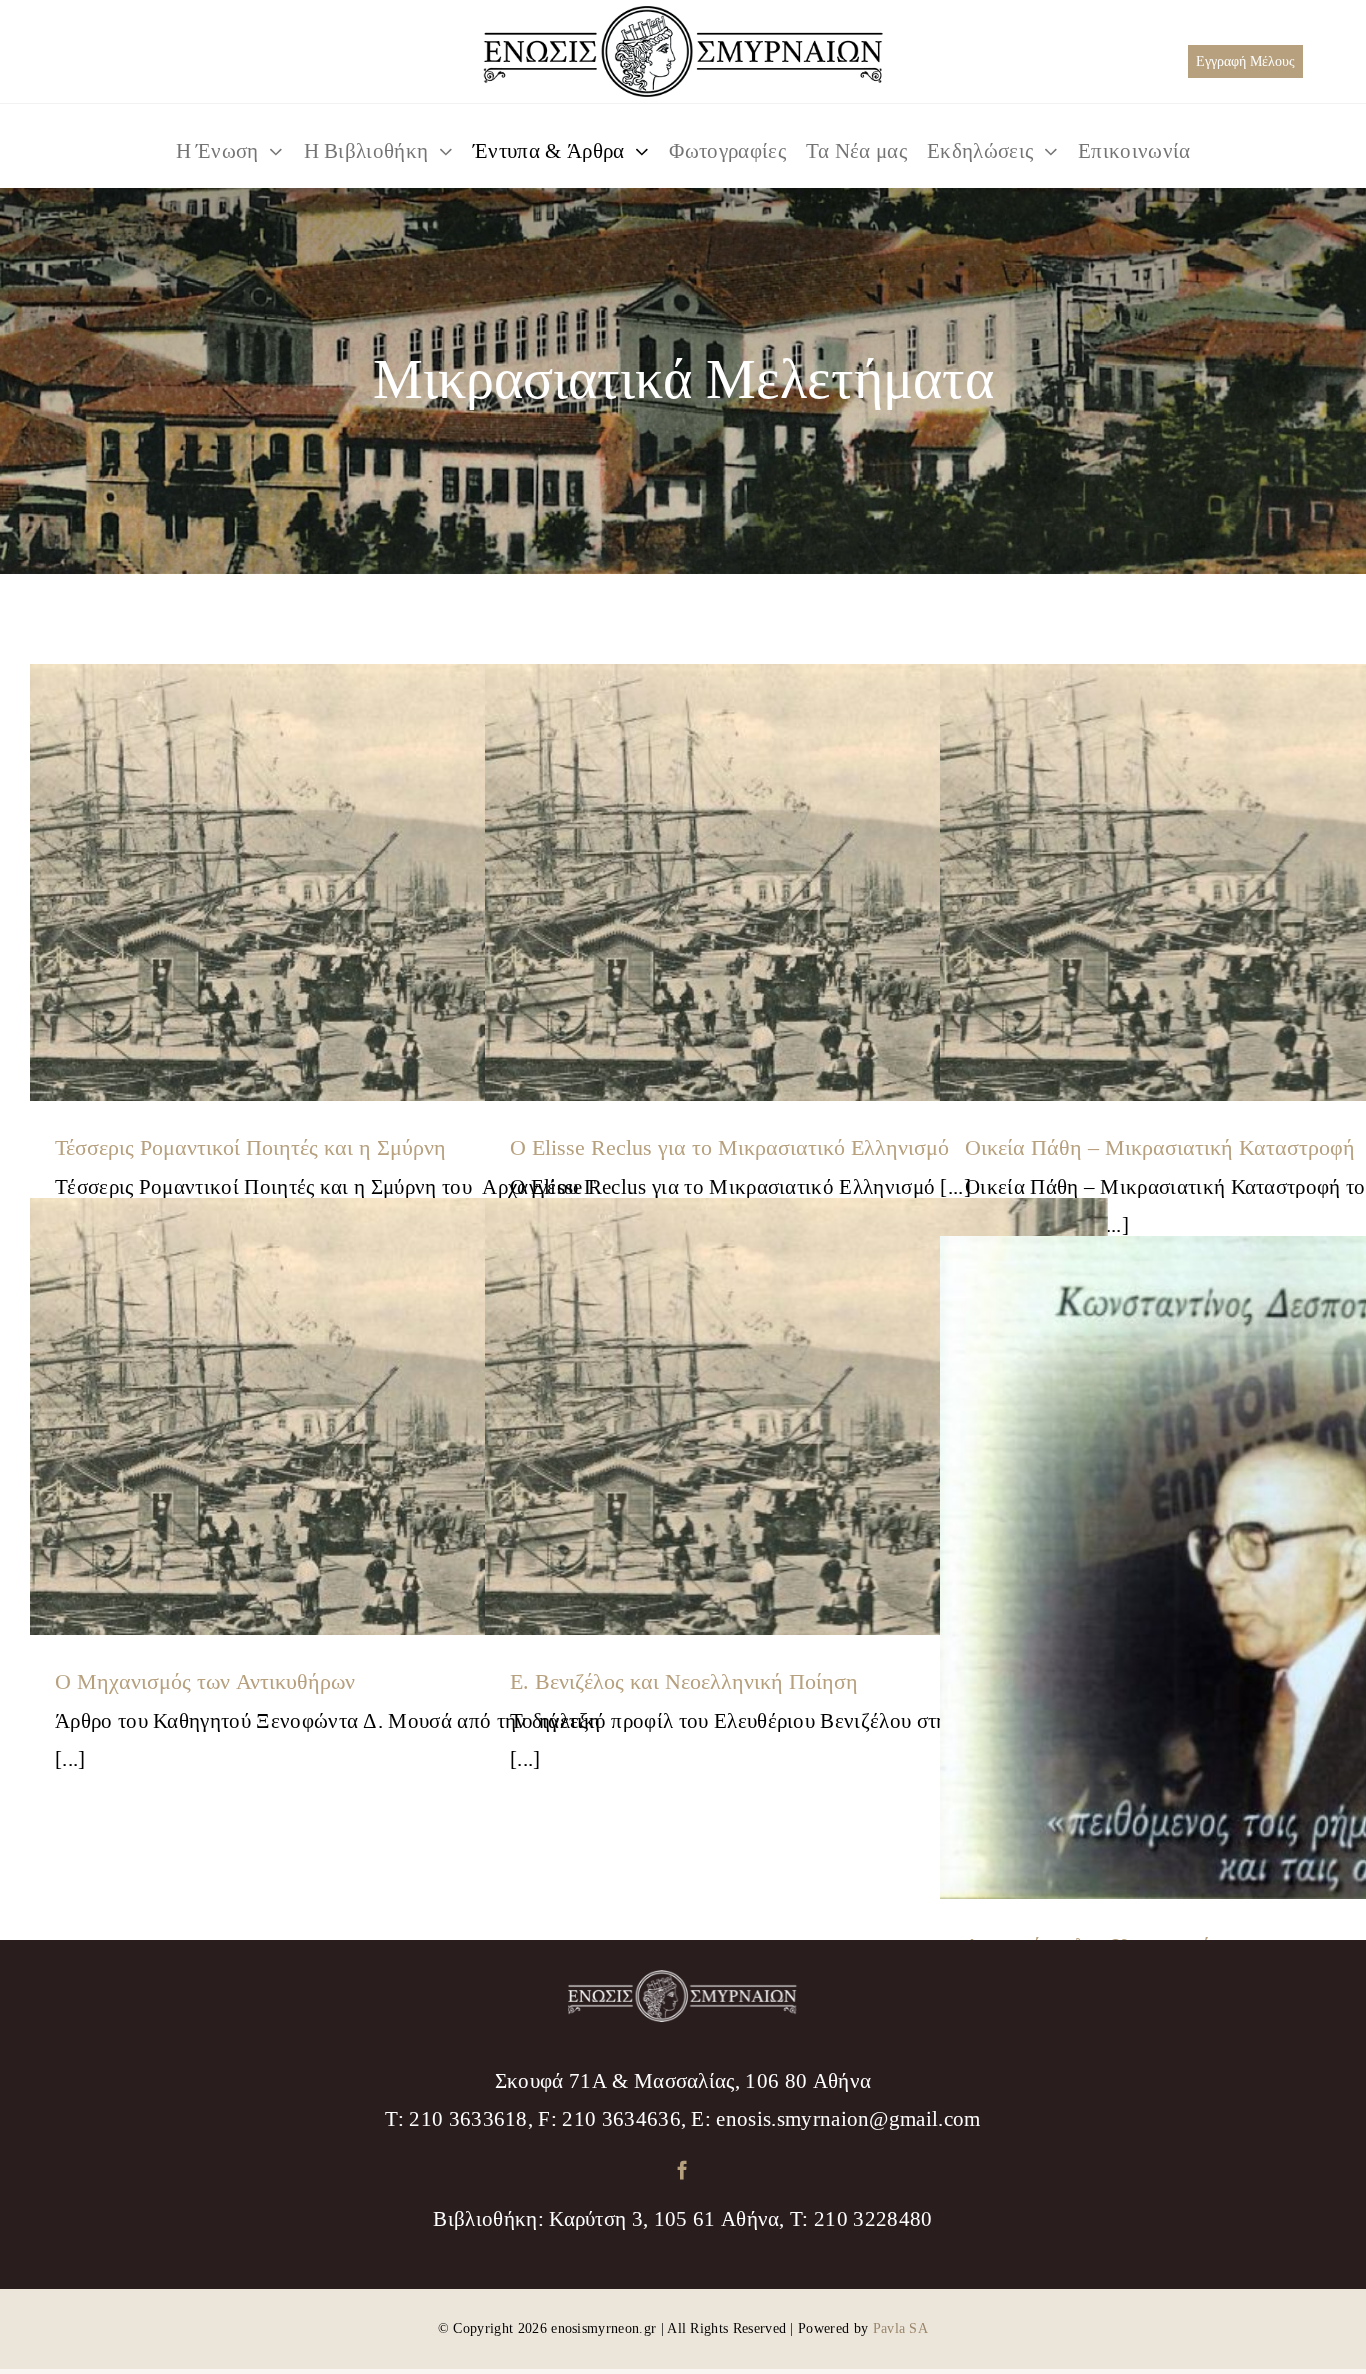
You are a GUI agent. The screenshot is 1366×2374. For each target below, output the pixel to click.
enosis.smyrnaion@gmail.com (848, 2119)
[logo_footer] (683, 1980)
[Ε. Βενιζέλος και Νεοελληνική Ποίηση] (796, 1417)
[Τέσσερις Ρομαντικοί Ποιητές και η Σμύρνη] (341, 883)
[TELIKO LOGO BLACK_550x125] (683, 16)
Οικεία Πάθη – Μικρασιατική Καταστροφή (1160, 1147)
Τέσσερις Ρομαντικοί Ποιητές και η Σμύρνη (250, 1147)
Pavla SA (901, 2328)
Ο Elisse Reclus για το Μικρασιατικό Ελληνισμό (729, 1147)
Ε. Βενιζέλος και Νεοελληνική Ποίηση (684, 1681)
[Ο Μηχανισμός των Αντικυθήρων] (341, 1417)
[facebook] (682, 2169)
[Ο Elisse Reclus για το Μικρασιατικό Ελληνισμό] (796, 883)
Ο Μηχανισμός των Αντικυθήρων (205, 1681)
